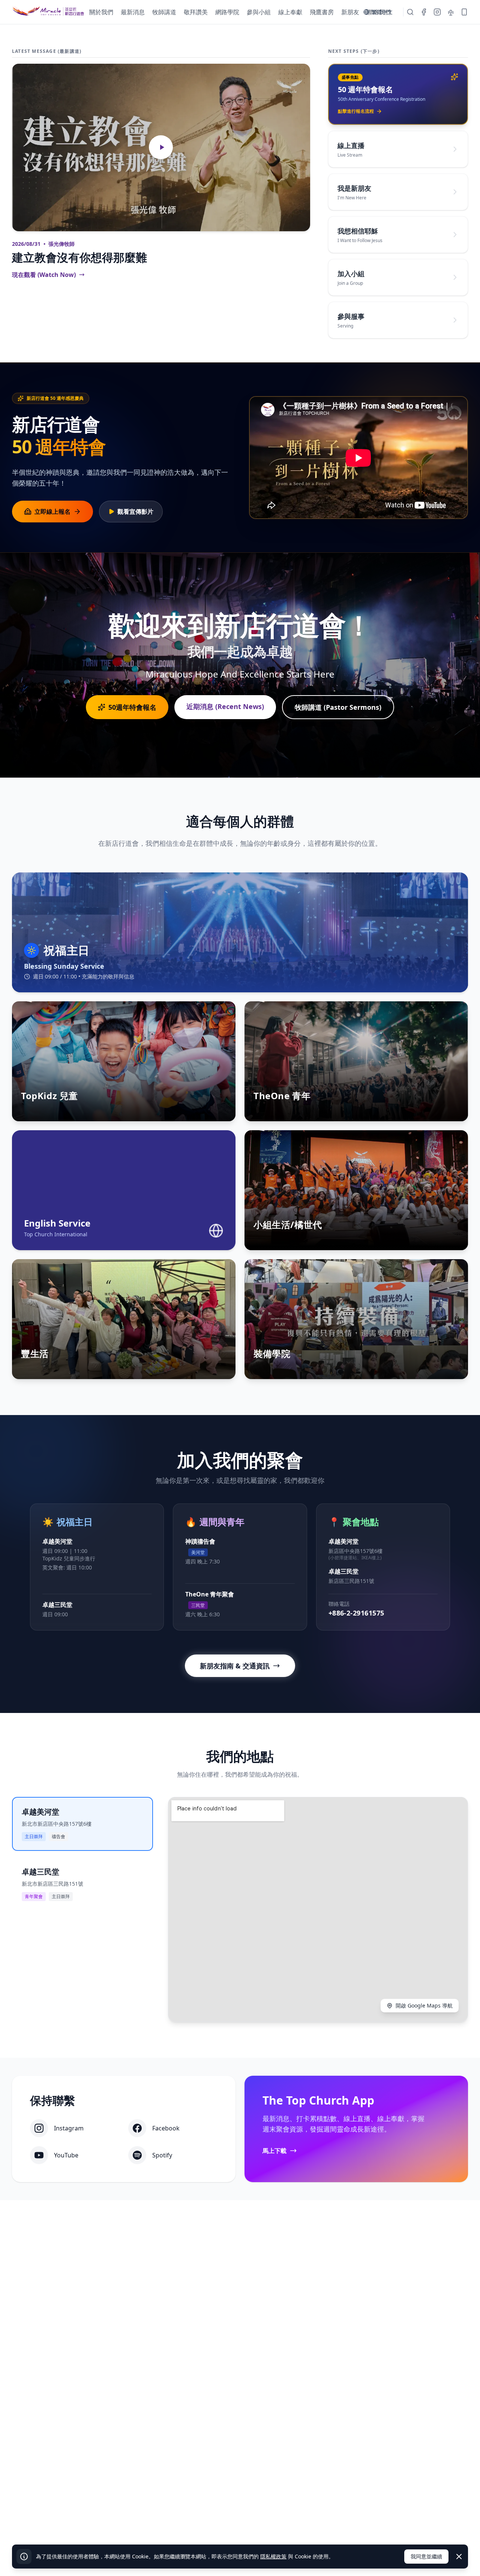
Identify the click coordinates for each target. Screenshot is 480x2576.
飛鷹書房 (322, 12)
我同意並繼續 (426, 2556)
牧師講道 (164, 12)
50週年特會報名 (132, 707)
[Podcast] (451, 12)
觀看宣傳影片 (135, 512)
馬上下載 (274, 2151)
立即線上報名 (52, 512)
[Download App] (464, 12)
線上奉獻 (290, 12)
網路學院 (227, 12)
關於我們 (101, 12)
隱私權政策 (273, 2556)
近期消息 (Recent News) (225, 706)
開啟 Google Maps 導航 (424, 2005)
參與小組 (259, 12)
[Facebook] (424, 12)
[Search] (410, 12)
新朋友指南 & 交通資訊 (235, 1666)
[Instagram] (437, 12)
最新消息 (133, 12)
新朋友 (350, 12)
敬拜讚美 (196, 12)
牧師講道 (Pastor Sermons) (338, 707)
